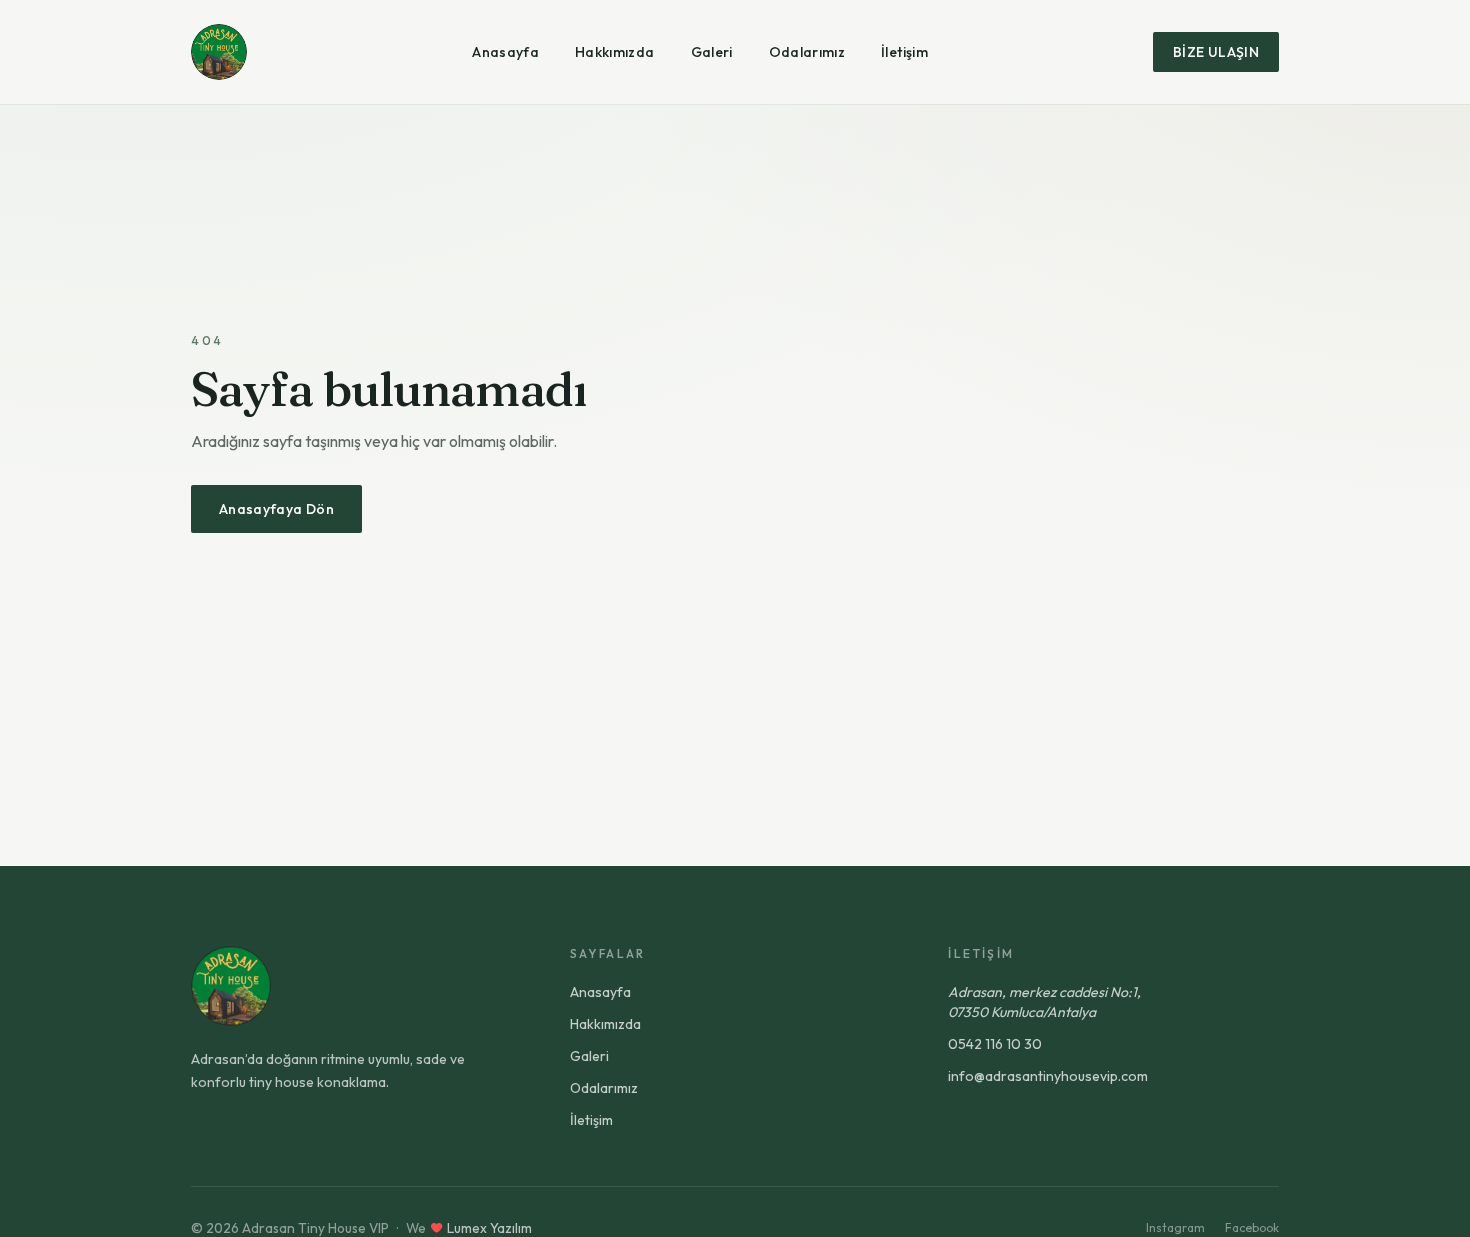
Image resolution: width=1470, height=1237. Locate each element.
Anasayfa (505, 52)
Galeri (712, 52)
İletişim (904, 52)
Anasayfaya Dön (276, 509)
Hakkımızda (615, 52)
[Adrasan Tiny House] (219, 52)
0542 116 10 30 (995, 1044)
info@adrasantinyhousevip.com (1048, 1076)
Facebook (1252, 1227)
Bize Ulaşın (1216, 52)
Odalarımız (807, 52)
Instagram (1175, 1227)
